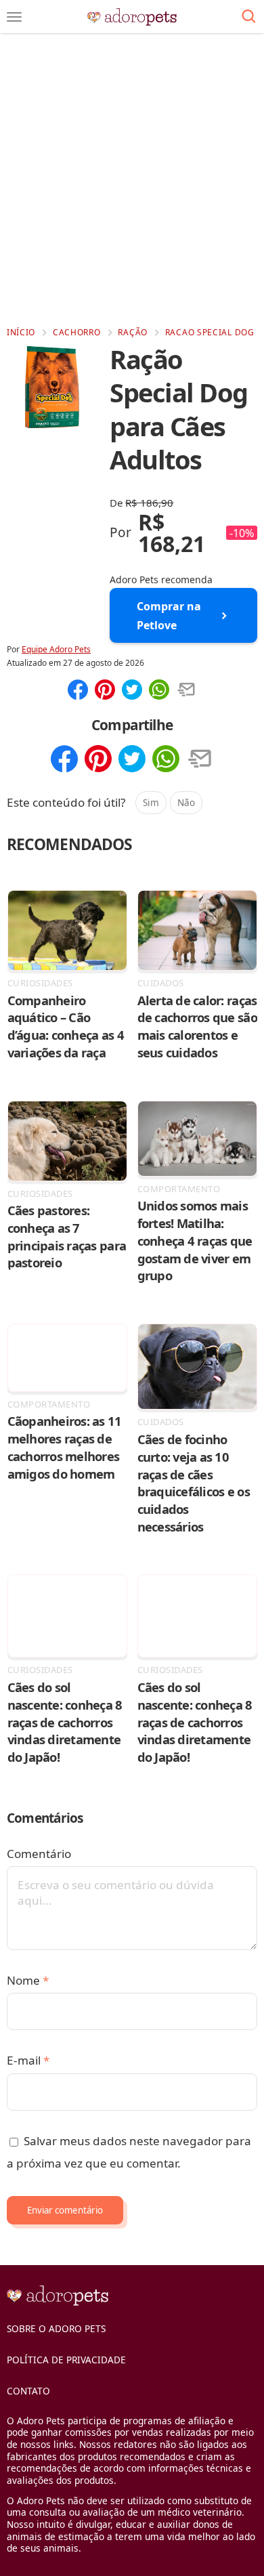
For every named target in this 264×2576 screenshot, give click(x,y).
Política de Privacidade (66, 2360)
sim (151, 802)
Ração (133, 332)
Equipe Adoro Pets (56, 649)
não (186, 802)
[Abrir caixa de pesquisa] (249, 17)
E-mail (28, 2060)
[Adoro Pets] (132, 17)
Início (21, 332)
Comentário (39, 1854)
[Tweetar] (132, 691)
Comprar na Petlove (169, 616)
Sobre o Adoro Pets (56, 2328)
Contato (28, 2391)
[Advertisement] (132, 180)
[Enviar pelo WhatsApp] (159, 691)
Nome (28, 1980)
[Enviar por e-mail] (186, 691)
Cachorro (77, 332)
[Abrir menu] (14, 17)
